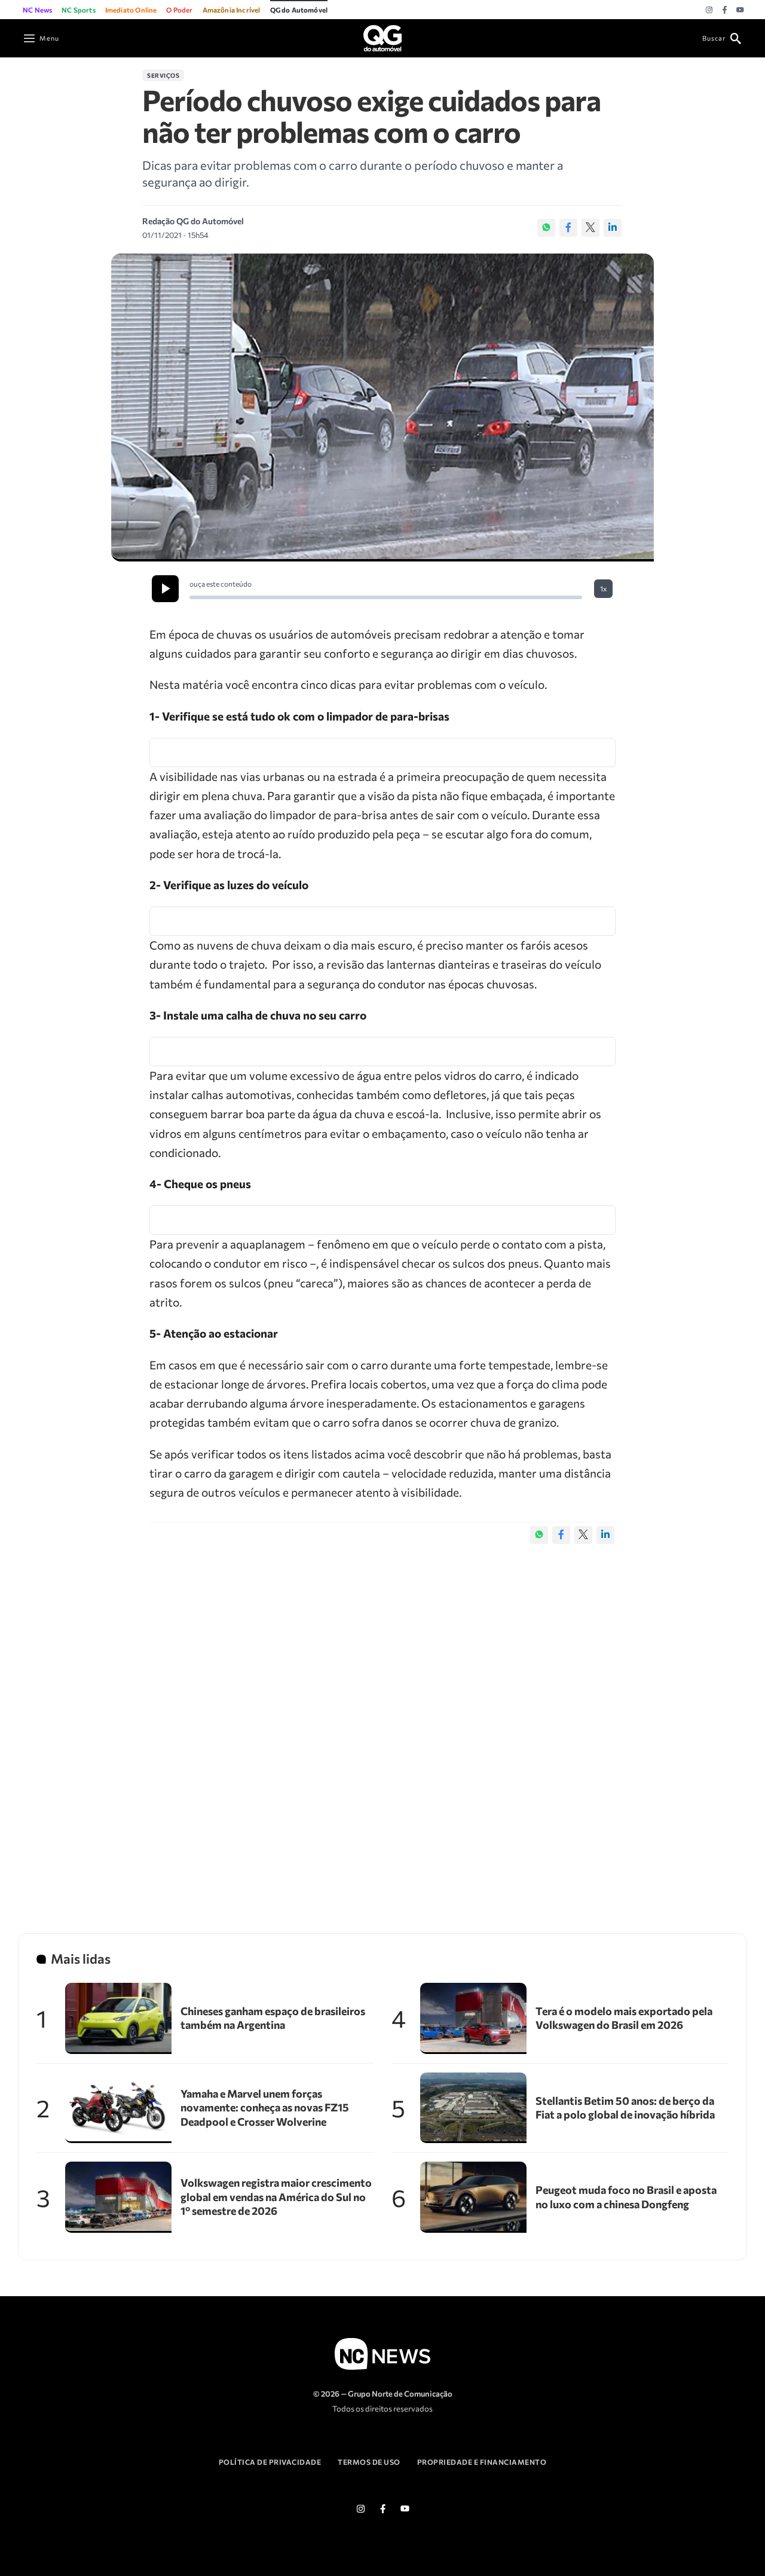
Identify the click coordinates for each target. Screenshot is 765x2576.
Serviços (163, 75)
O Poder (179, 10)
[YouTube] (740, 10)
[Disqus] (382, 1726)
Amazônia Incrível (232, 10)
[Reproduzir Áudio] (165, 589)
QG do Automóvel (299, 10)
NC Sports (79, 10)
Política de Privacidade (270, 2462)
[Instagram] (709, 10)
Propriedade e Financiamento (482, 2462)
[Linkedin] (613, 228)
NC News (37, 10)
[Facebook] (725, 10)
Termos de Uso (369, 2462)
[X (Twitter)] (590, 228)
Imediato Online (131, 10)
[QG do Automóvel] (382, 37)
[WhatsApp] (546, 228)
